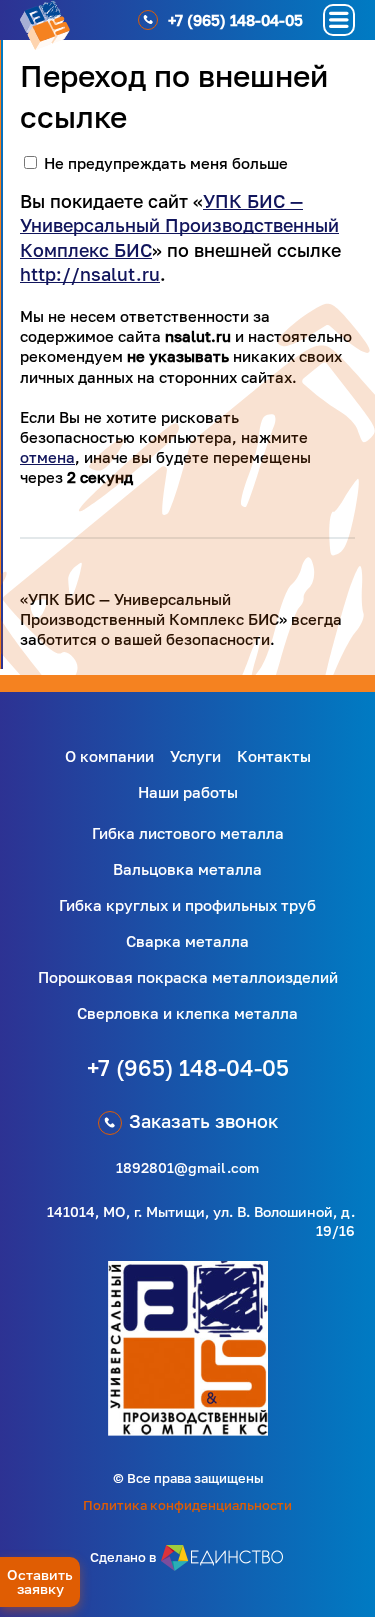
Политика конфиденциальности (187, 1505)
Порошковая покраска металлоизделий (188, 977)
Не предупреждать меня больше (166, 163)
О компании (109, 756)
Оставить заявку (40, 1581)
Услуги (195, 756)
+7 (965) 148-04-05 (188, 1067)
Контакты (274, 756)
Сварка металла (187, 941)
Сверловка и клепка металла (187, 1013)
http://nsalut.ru (90, 274)
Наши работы (188, 792)
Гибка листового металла (188, 833)
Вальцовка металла (187, 869)
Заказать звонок (203, 1121)
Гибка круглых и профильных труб (187, 905)
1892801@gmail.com (187, 1167)
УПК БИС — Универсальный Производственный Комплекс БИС (179, 225)
